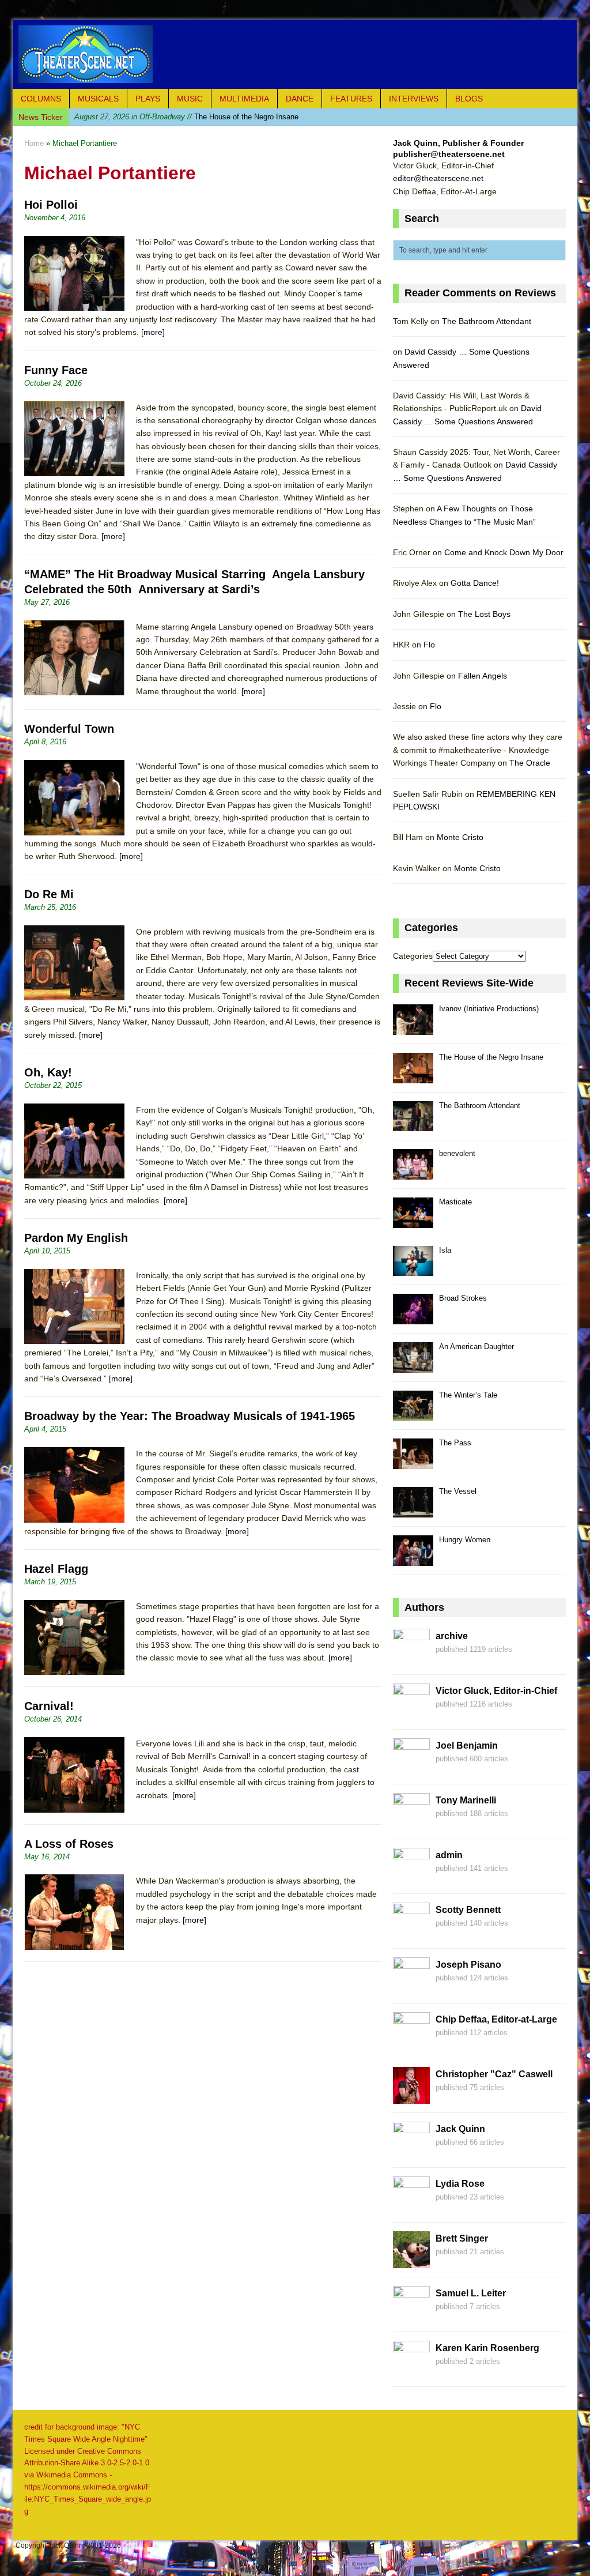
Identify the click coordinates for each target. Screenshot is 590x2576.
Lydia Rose (460, 2184)
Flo (429, 645)
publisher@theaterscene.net (449, 154)
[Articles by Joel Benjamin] (411, 1769)
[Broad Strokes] (413, 1318)
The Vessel (458, 1491)
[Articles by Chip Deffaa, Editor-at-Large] (411, 2043)
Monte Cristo (460, 837)
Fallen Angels (483, 676)
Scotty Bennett (468, 1910)
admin (449, 1855)
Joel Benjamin (467, 1745)
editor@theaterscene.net (438, 178)
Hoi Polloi (51, 205)
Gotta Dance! (475, 583)
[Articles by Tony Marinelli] (411, 1824)
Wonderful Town (69, 729)
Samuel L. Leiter (471, 2293)
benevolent (457, 1153)
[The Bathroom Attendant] (413, 1125)
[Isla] (413, 1270)
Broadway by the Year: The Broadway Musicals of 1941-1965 (190, 1416)
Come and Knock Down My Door (504, 552)
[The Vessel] (413, 1511)
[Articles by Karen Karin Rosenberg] (411, 2371)
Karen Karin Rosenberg (487, 2348)
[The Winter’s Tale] (413, 1415)
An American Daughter (476, 1347)
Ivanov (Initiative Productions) (489, 1009)
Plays (148, 99)
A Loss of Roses (69, 1844)
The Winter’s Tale (468, 1395)
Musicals (98, 99)
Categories (413, 956)
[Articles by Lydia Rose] (411, 2207)
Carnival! (49, 1706)
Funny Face (56, 370)
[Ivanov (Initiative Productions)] (413, 1028)
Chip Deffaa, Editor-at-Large (496, 2019)
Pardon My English (76, 1238)
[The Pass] (413, 1462)
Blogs (469, 99)
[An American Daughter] (413, 1366)
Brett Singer (462, 2238)
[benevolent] (413, 1173)
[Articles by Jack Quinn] (411, 2152)
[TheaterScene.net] (295, 54)
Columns (41, 99)
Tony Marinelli (466, 1800)
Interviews (414, 99)
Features (351, 99)
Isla (445, 1250)
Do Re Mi (49, 894)
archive (452, 1636)
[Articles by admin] (411, 1878)
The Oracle (530, 763)
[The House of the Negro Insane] (413, 1077)
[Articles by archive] (411, 1659)
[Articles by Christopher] (411, 2097)
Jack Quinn (460, 2129)
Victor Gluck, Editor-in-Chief (496, 1691)
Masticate (455, 1202)
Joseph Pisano (468, 1965)
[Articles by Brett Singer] (411, 2262)
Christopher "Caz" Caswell (494, 2074)
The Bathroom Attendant (175, 117)
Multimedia (244, 99)
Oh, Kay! (48, 1072)
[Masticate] (413, 1221)
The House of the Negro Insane (491, 1057)
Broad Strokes (463, 1298)
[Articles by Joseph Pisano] (411, 1988)
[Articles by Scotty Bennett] (411, 1933)
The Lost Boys (484, 614)
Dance (300, 99)
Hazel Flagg (56, 1569)
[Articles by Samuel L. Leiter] (411, 2317)
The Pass (455, 1443)
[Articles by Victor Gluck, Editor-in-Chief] (411, 1714)
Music (190, 99)
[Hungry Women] (413, 1559)
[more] (153, 332)
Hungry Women (465, 1540)
